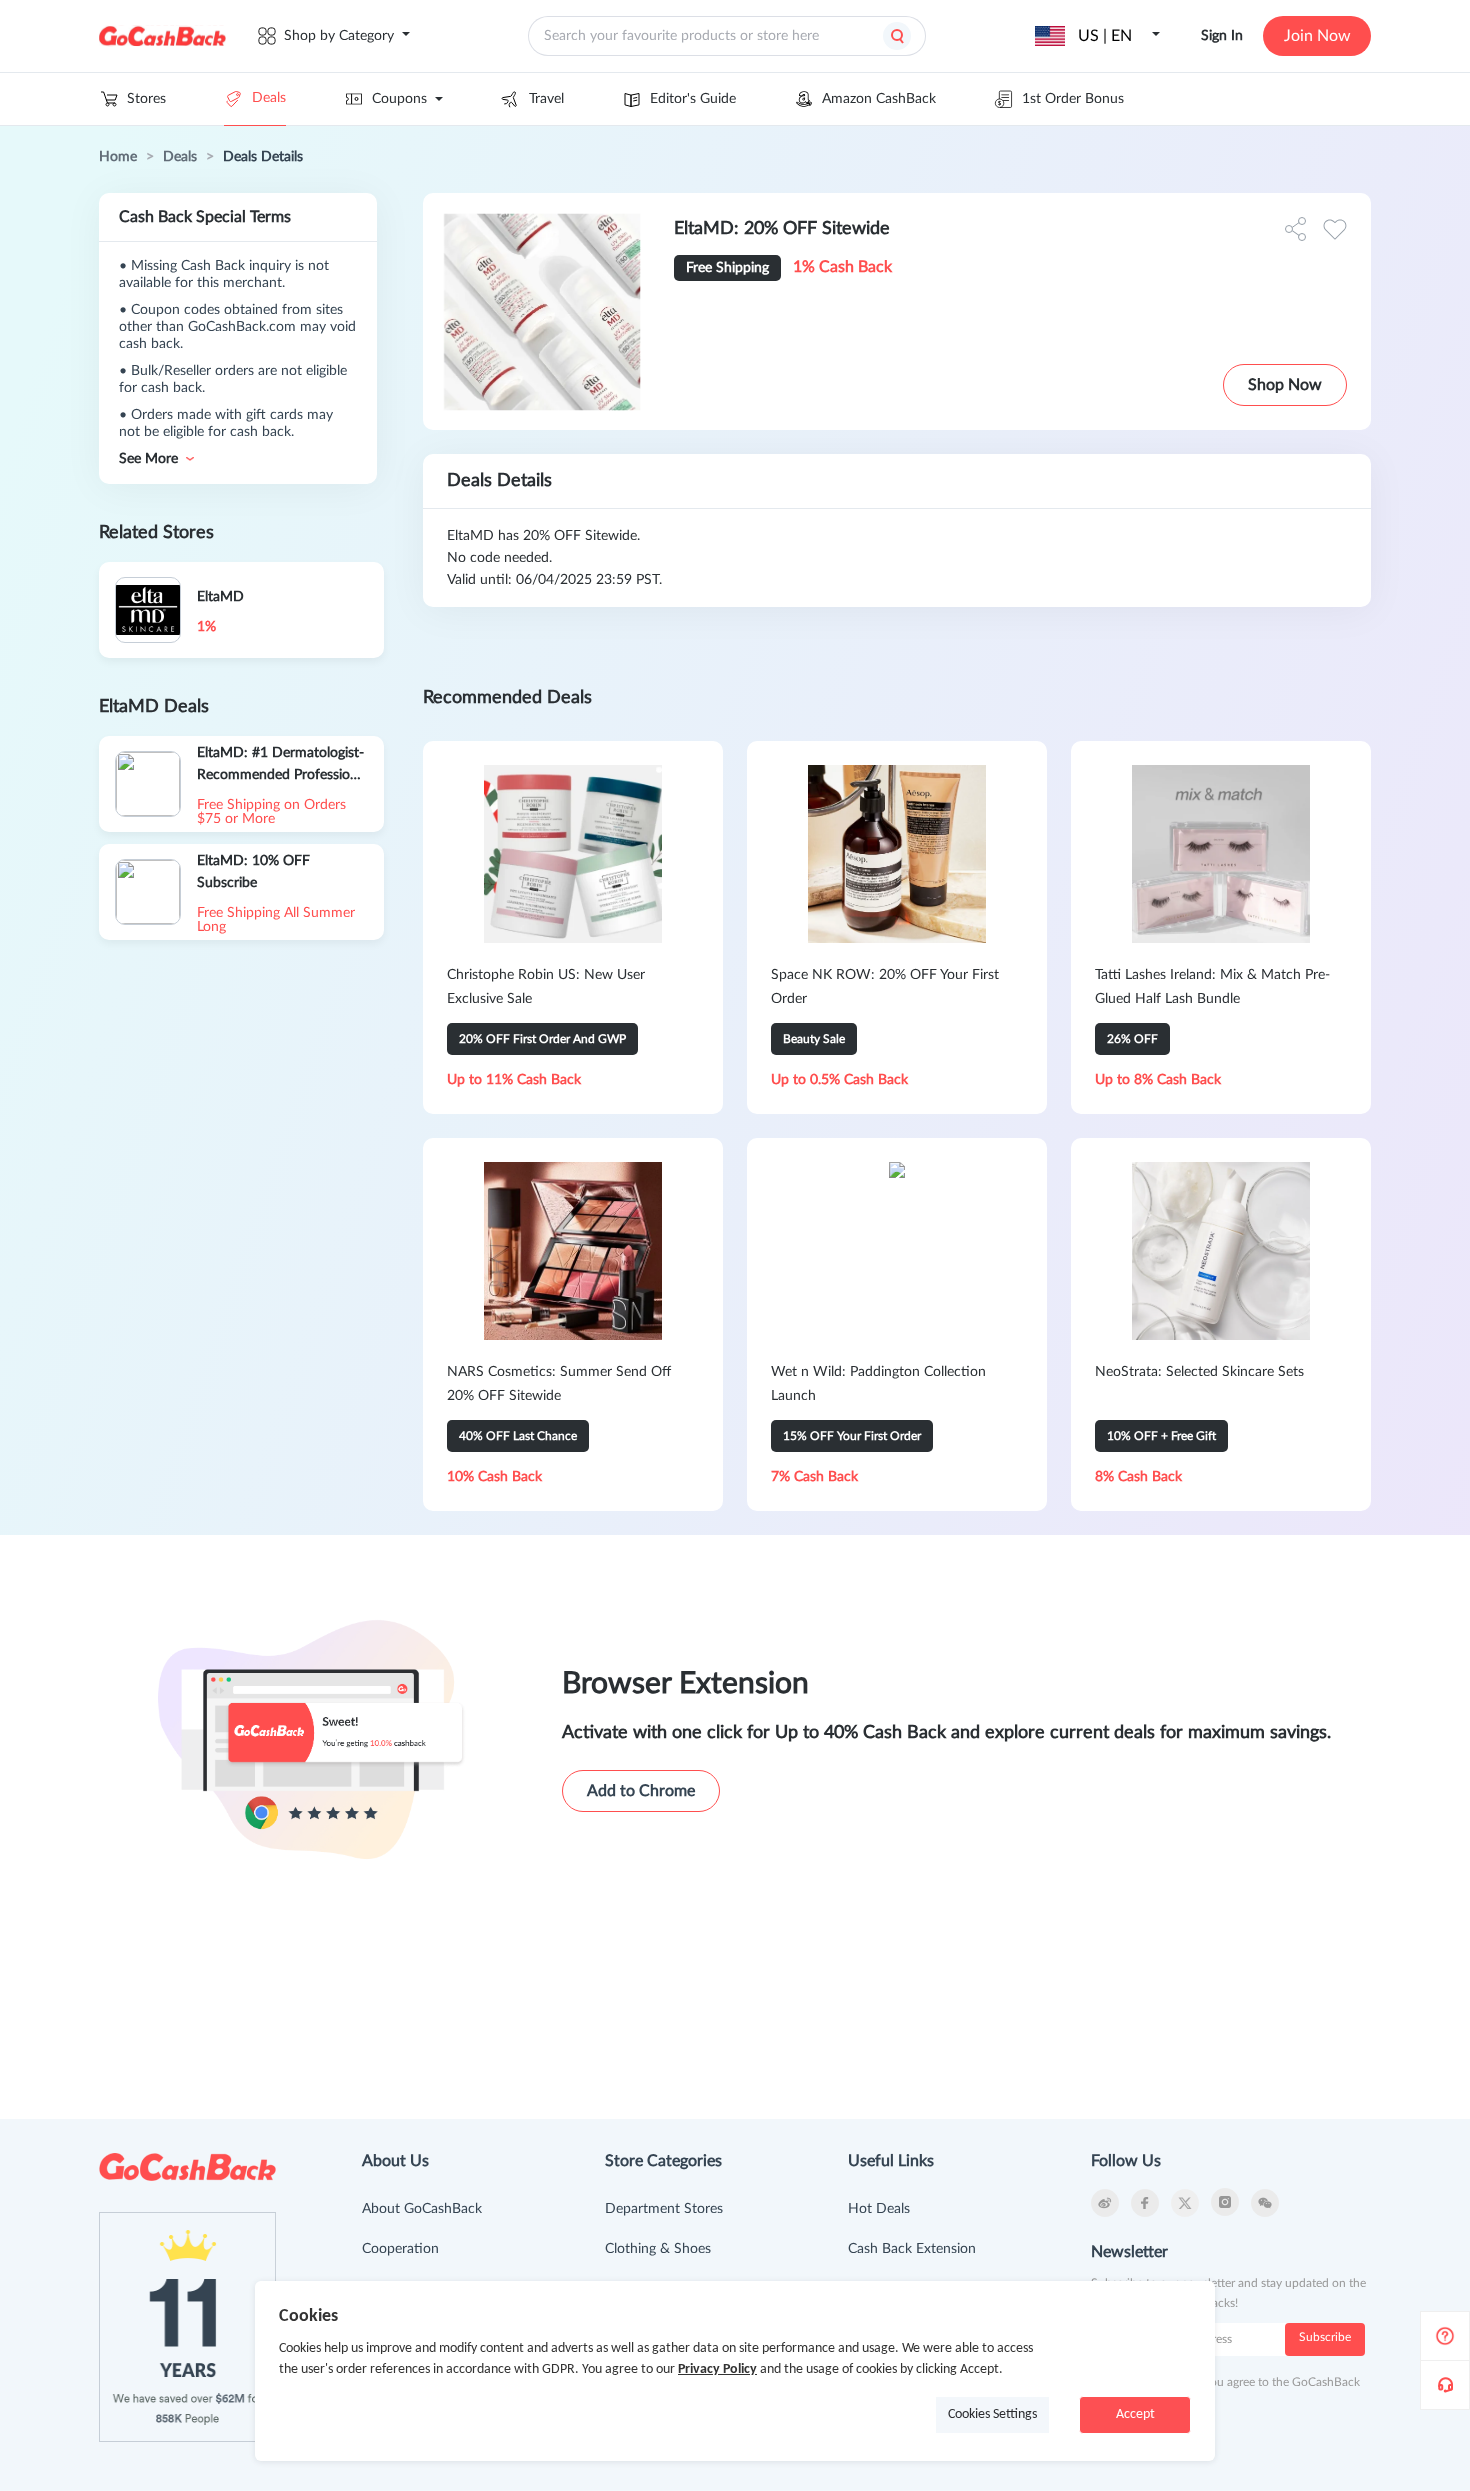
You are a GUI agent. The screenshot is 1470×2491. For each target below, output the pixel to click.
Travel (546, 99)
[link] (118, 157)
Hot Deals (879, 2209)
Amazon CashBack (879, 99)
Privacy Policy (717, 2369)
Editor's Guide (693, 99)
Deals (269, 98)
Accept (1135, 2414)
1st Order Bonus (1073, 99)
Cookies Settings (992, 2414)
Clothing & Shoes (658, 2249)
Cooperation (400, 2249)
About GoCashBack (422, 2209)
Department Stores (664, 2209)
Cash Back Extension (912, 2249)
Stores (146, 99)
